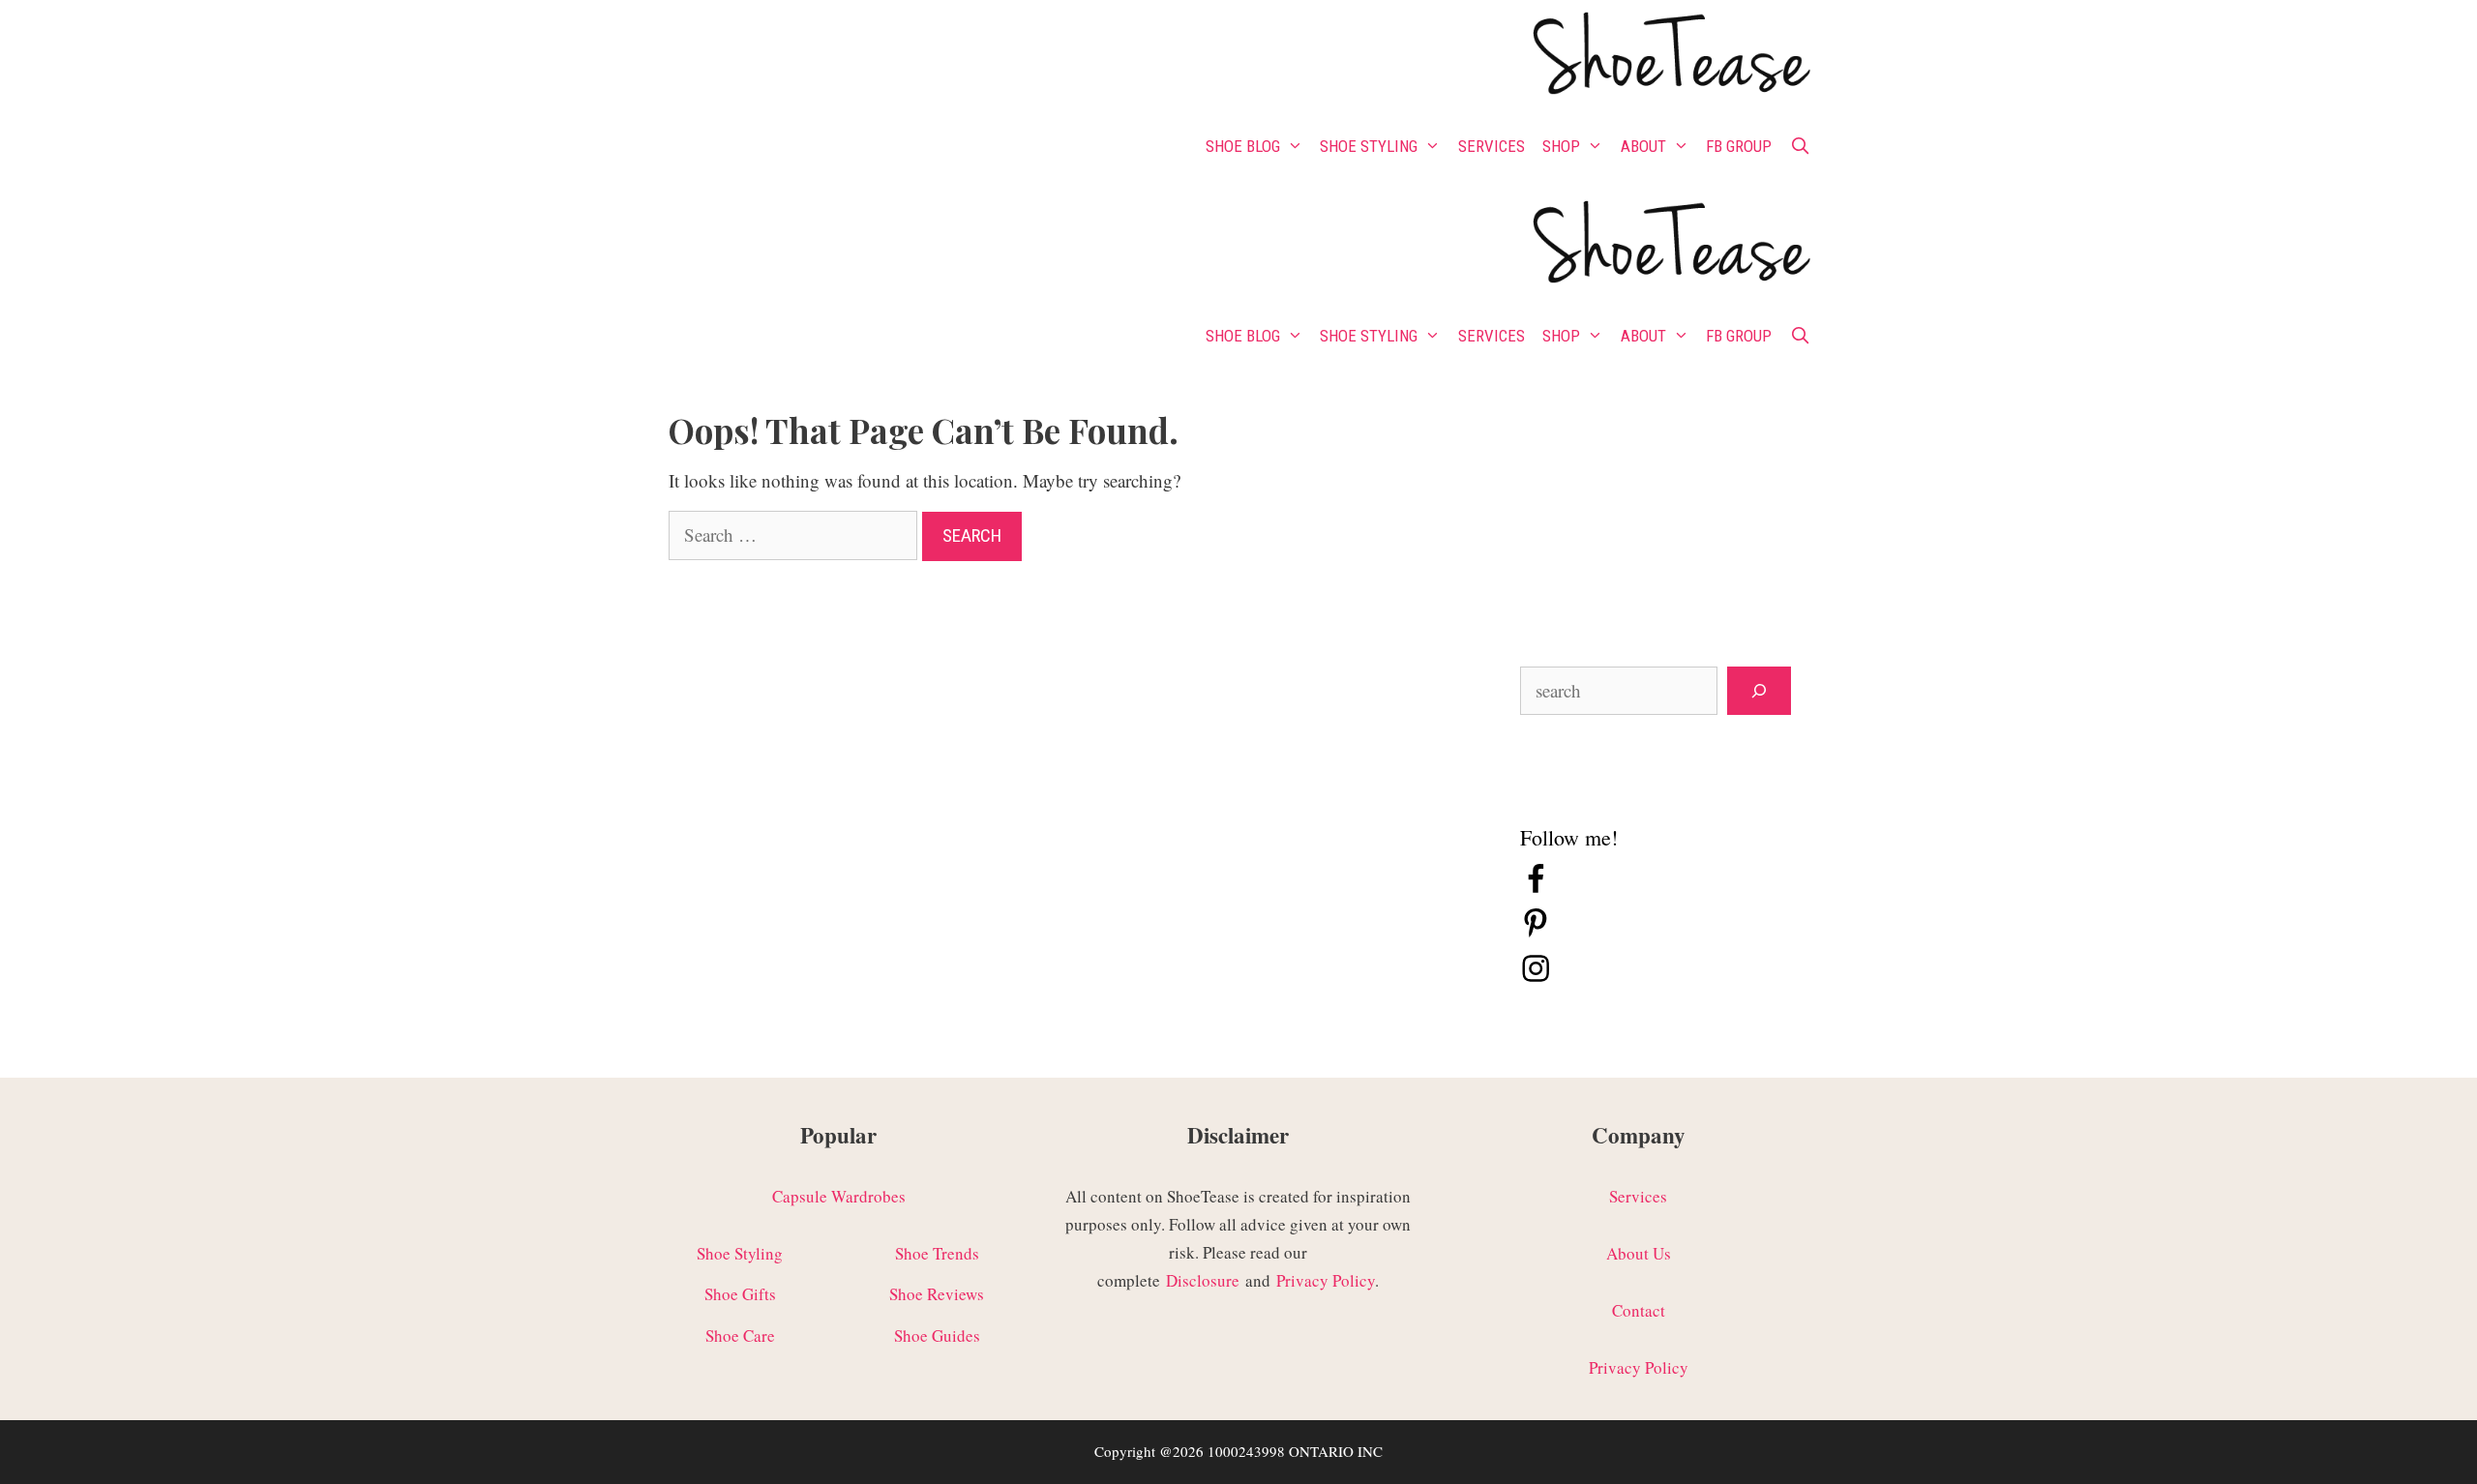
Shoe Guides (937, 1336)
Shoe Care (740, 1336)
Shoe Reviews (937, 1294)
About (1643, 146)
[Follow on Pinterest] (1536, 933)
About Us (1639, 1253)
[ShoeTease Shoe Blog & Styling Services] (1670, 57)
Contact (1639, 1310)
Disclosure (1203, 1280)
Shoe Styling (1369, 146)
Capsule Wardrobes (839, 1196)
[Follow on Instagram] (1536, 978)
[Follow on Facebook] (1536, 889)
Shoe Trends (937, 1253)
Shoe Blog (1243, 146)
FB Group (1739, 146)
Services (1492, 146)
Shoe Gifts (740, 1294)
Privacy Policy (1326, 1280)
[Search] (1759, 691)
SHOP (1561, 146)
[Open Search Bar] (1800, 146)
